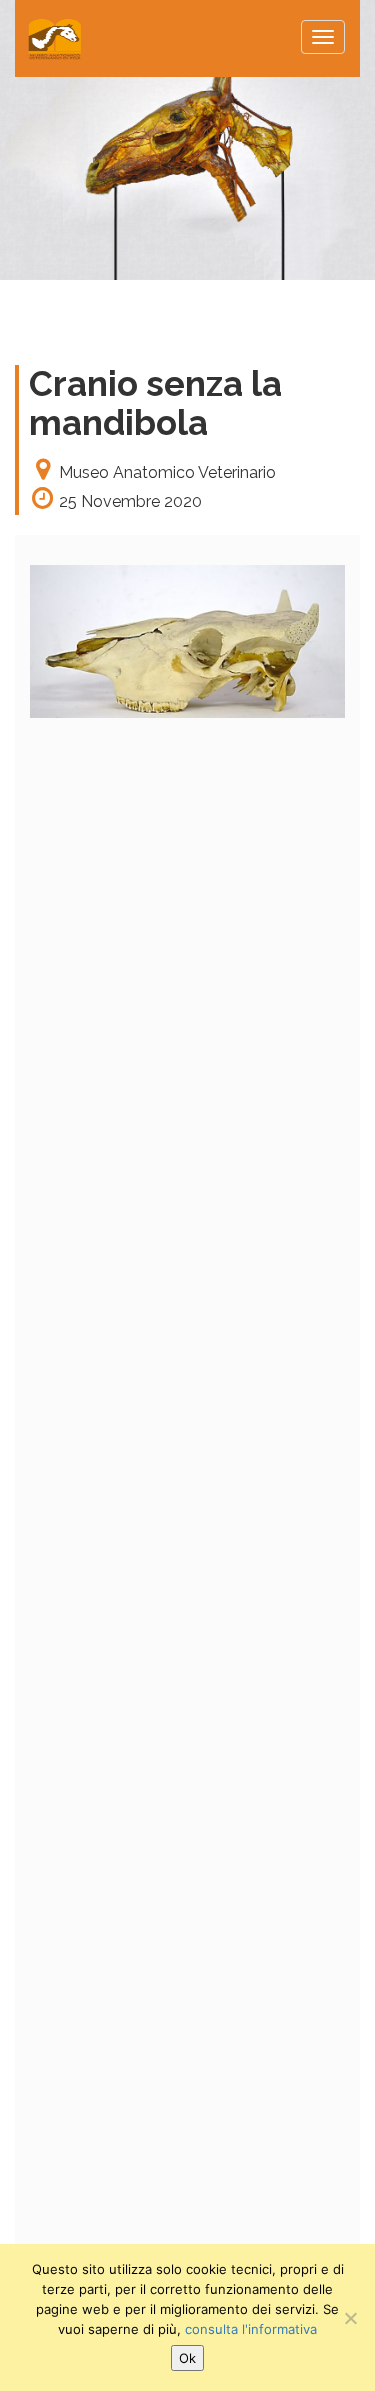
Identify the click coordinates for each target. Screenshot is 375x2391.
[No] (350, 2318)
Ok (187, 2358)
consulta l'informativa (251, 2329)
